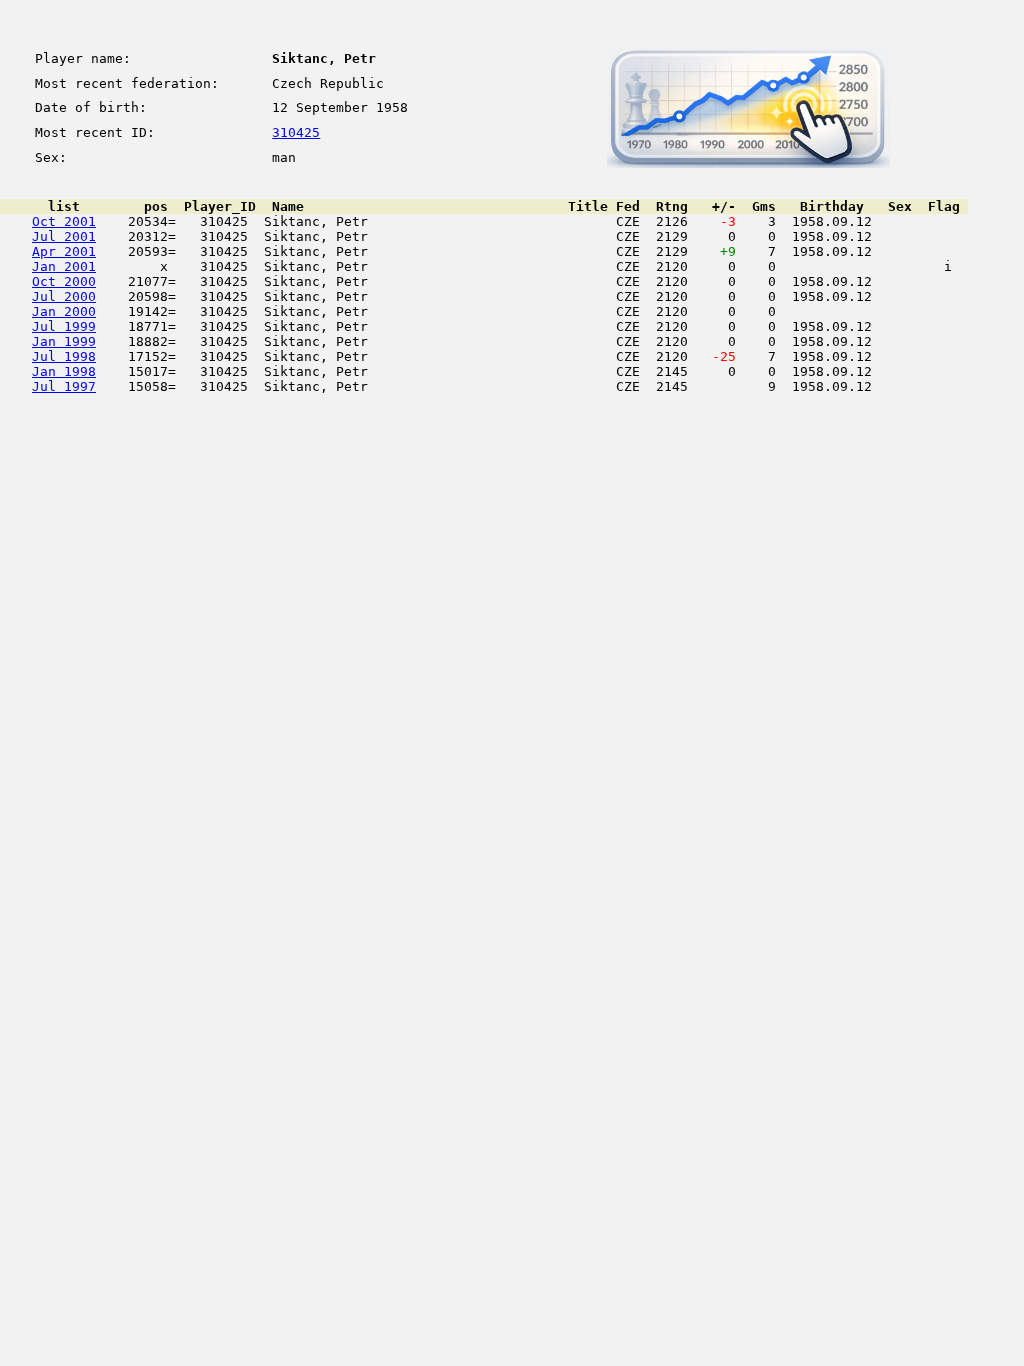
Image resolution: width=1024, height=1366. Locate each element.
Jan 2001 (64, 266)
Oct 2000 (64, 281)
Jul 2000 (64, 296)
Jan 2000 (64, 311)
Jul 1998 (64, 356)
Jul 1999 (64, 326)
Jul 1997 (64, 386)
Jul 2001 (64, 236)
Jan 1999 (64, 341)
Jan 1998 (64, 371)
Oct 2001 (64, 221)
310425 (296, 132)
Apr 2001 (64, 251)
